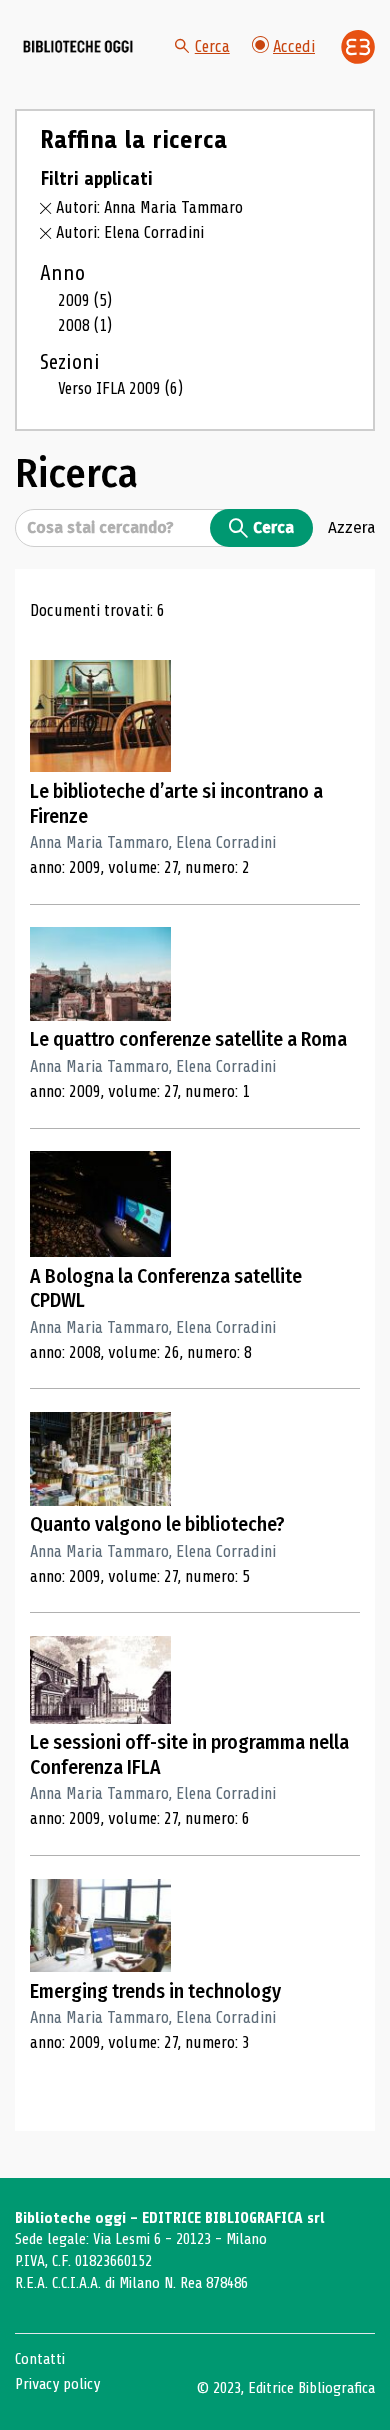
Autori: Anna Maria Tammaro (149, 207)
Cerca (212, 46)
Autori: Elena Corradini (130, 232)
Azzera (351, 527)
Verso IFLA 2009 (120, 388)
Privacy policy (57, 2384)
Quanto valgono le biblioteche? (157, 1524)
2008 (85, 325)
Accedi (294, 46)
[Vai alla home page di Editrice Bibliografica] (358, 47)
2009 (85, 300)
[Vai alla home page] (78, 47)
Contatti (40, 2359)
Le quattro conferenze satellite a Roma (188, 1039)
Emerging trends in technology (155, 1991)
